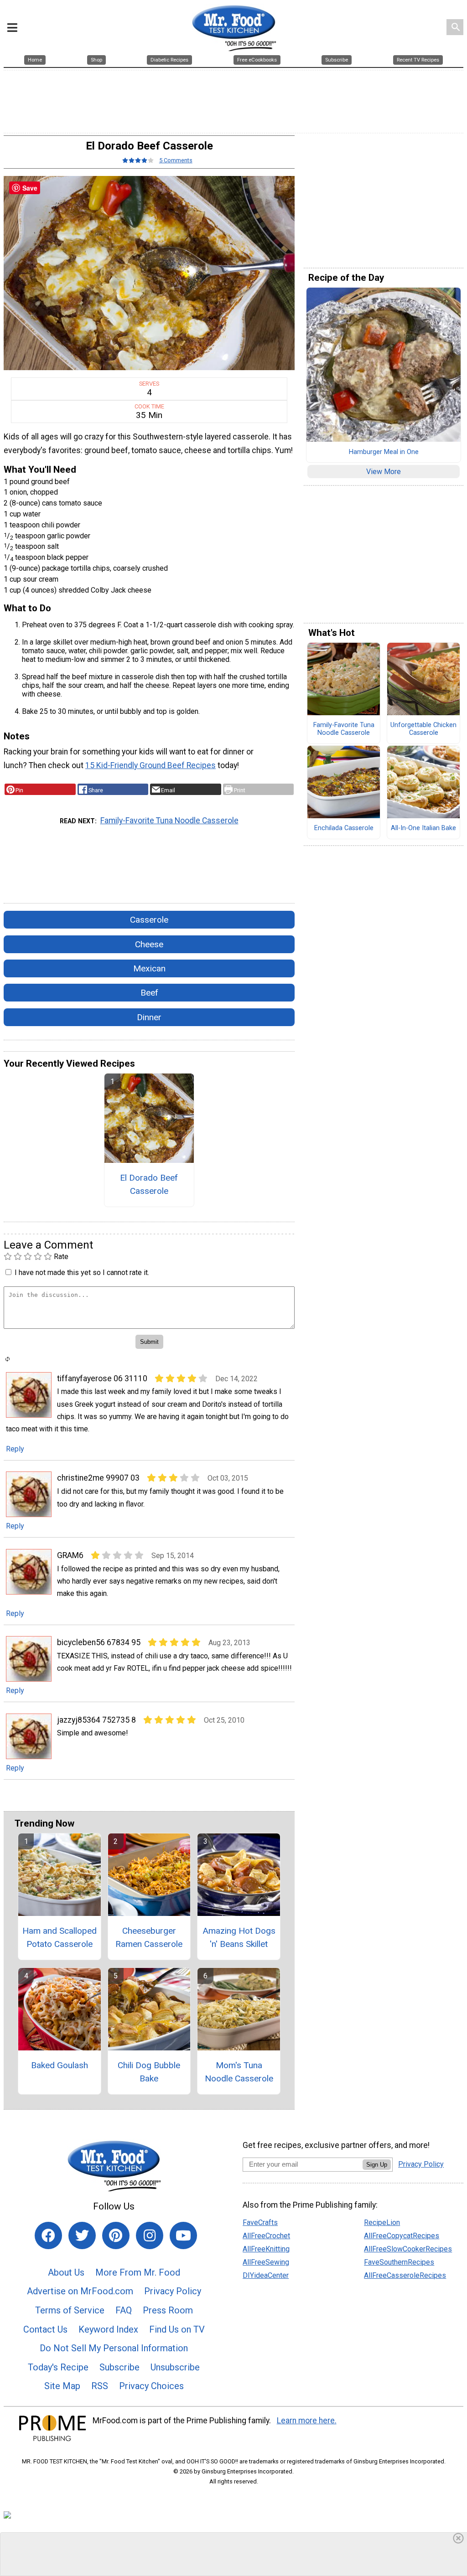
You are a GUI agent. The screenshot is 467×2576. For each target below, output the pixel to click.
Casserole (149, 920)
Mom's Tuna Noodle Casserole (239, 2072)
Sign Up (377, 2165)
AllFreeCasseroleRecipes (405, 2275)
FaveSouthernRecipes (399, 2262)
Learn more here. (307, 2421)
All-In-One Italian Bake (423, 828)
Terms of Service (70, 2310)
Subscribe (119, 2367)
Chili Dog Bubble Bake (149, 2072)
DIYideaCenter (266, 2275)
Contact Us (45, 2329)
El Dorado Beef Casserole (149, 1184)
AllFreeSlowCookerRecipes (408, 2249)
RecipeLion (382, 2222)
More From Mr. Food (138, 2272)
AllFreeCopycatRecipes (402, 2236)
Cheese (149, 944)
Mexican (149, 968)
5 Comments (176, 160)
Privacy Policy (173, 2291)
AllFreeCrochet (266, 2236)
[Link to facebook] (48, 2235)
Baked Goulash (60, 2065)
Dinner (149, 1017)
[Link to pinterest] (116, 2235)
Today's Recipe (58, 2367)
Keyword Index (108, 2329)
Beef (149, 993)
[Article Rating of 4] (138, 160)
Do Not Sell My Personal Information (114, 2348)
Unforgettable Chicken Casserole (423, 729)
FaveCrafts (260, 2222)
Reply (15, 1449)
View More (384, 472)
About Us (66, 2272)
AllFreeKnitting (266, 2249)
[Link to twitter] (82, 2235)
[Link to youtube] (183, 2235)
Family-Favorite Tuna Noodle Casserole (169, 821)
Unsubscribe (175, 2367)
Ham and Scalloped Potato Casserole (60, 1937)
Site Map (62, 2386)
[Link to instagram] (150, 2235)
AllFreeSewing (266, 2262)
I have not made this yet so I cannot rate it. (82, 1273)
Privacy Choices (151, 2386)
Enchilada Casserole (344, 828)
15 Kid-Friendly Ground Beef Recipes (150, 765)
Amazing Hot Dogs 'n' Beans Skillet (239, 1937)
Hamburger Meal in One (384, 452)
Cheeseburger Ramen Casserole (149, 1937)
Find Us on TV (177, 2329)
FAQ (124, 2310)
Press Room (168, 2310)
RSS (100, 2386)
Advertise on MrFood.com (80, 2291)
